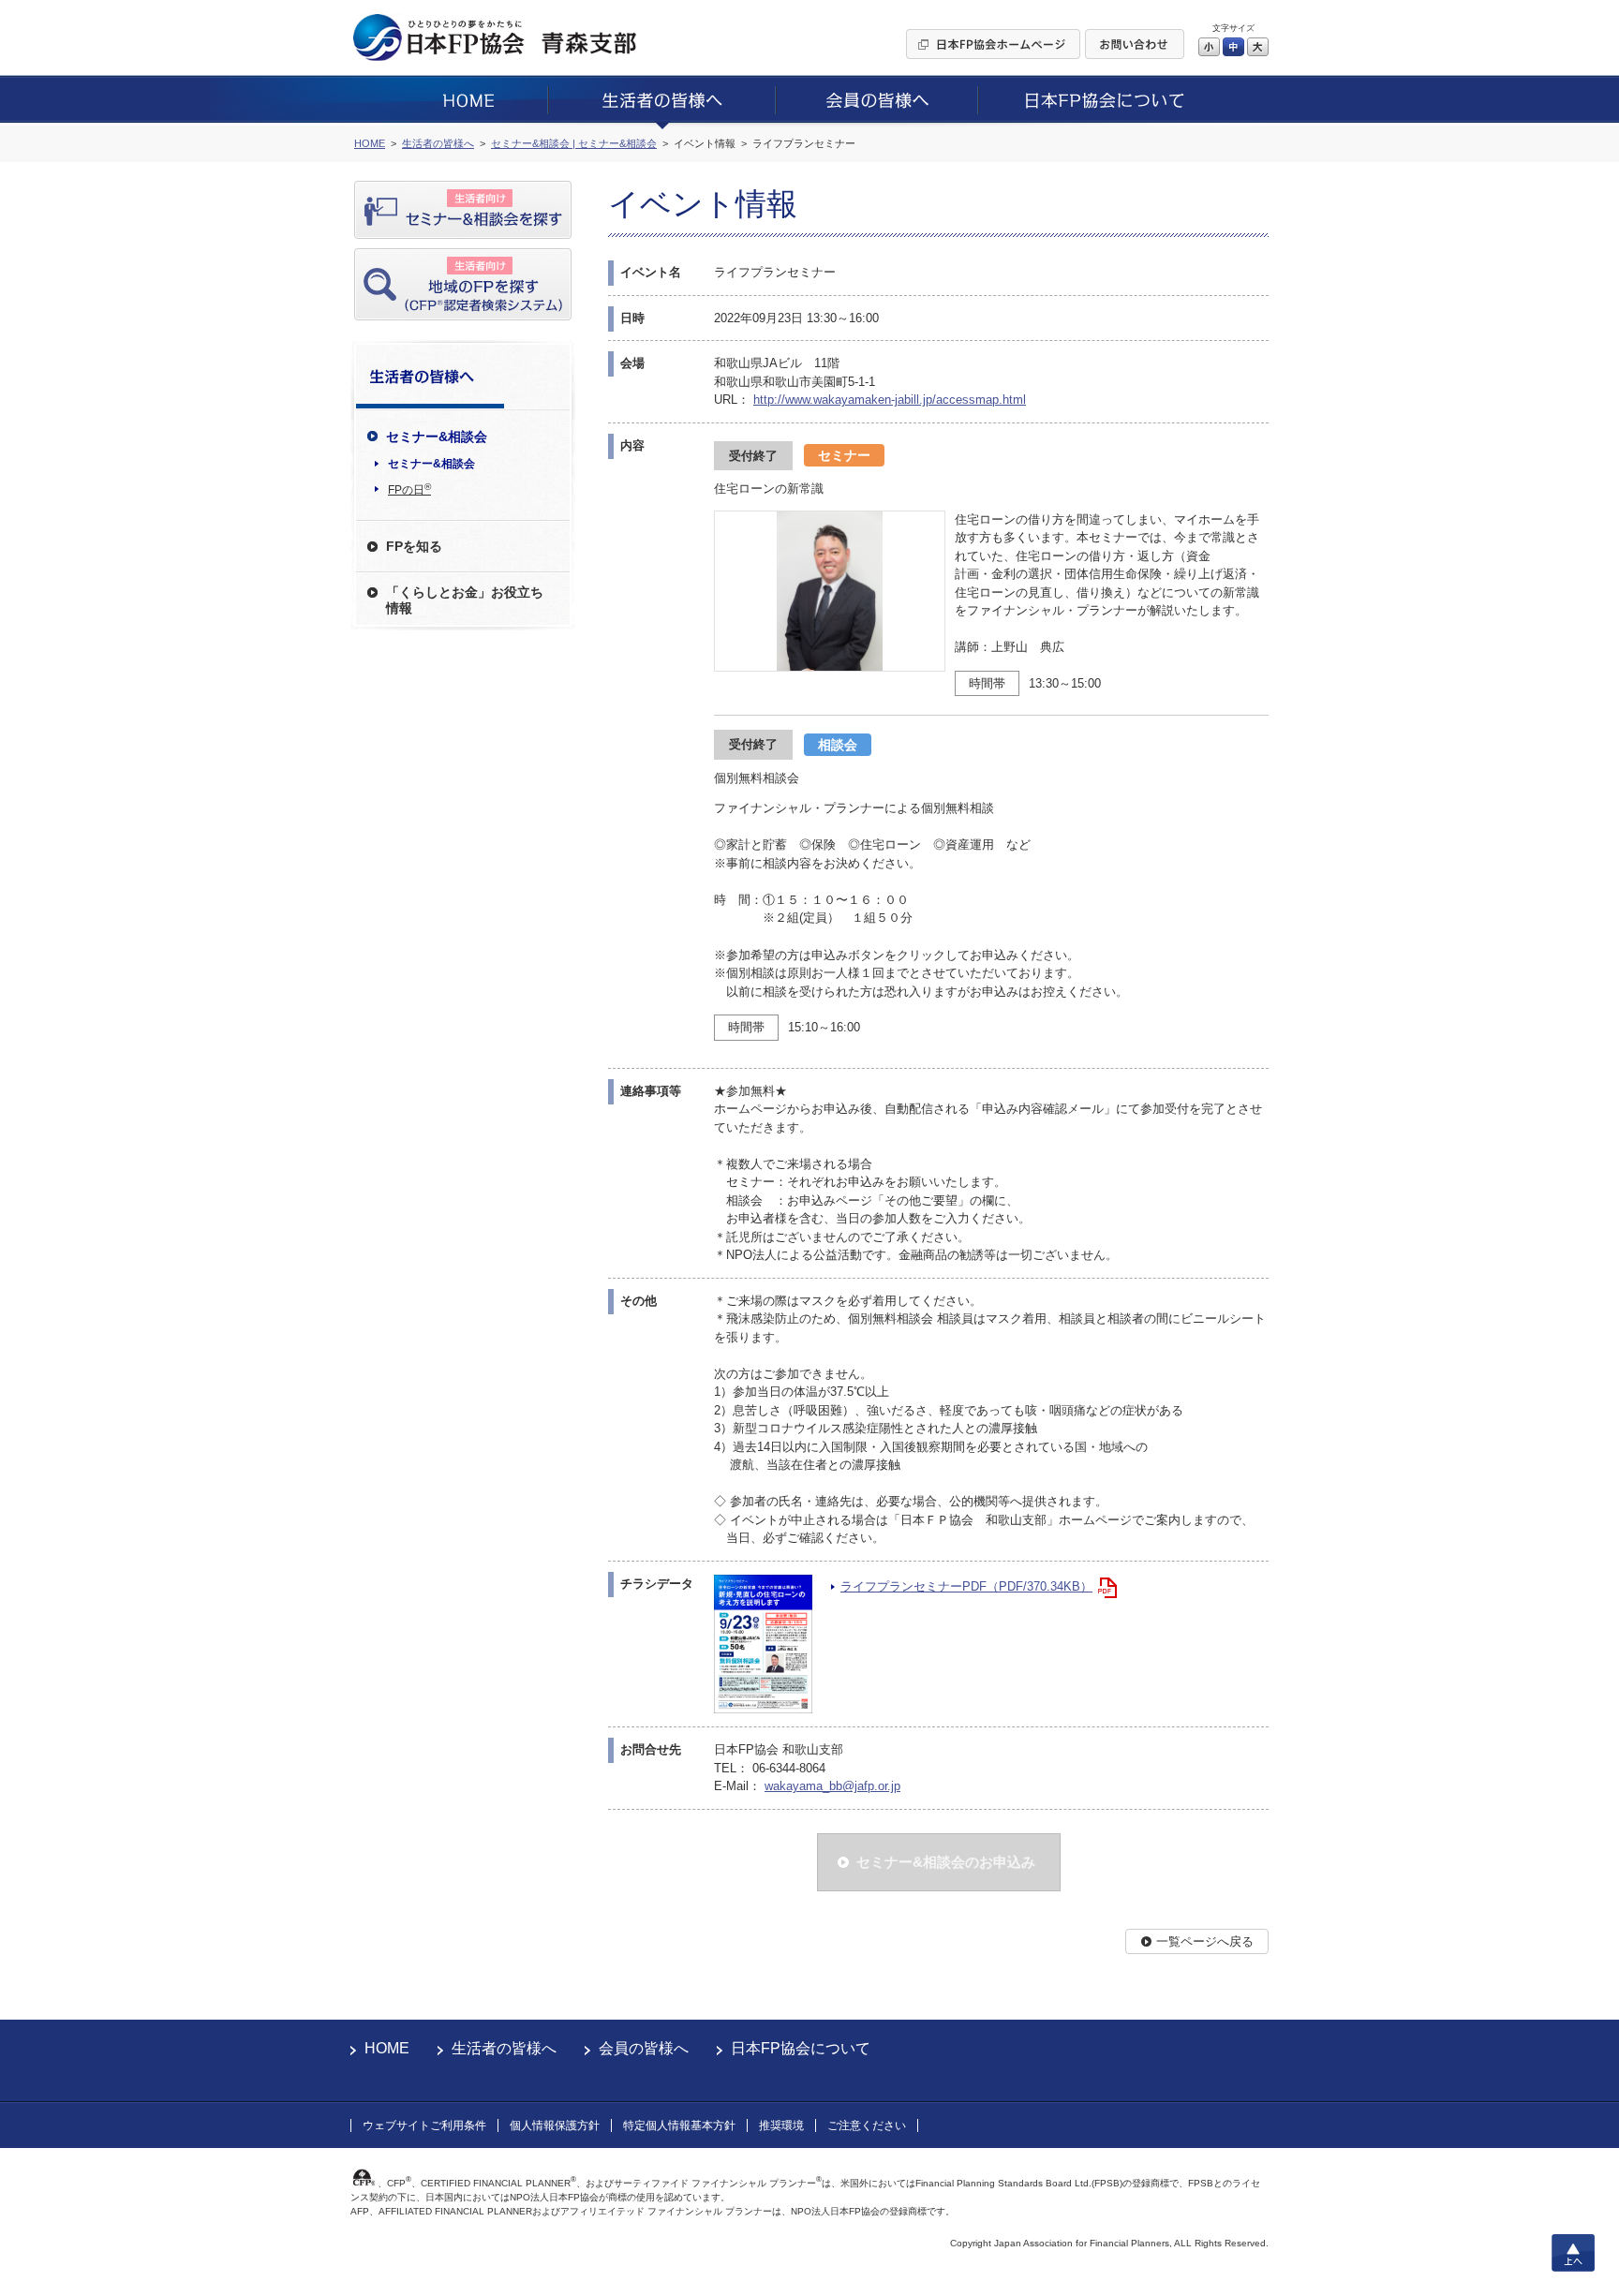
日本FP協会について (801, 2048)
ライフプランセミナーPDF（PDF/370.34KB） (966, 1586)
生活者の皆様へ (504, 2048)
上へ (1573, 2253)
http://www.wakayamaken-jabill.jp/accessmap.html (890, 400)
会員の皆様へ (644, 2048)
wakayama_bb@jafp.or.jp (832, 1786)
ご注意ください (867, 2126)
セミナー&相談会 (431, 464)
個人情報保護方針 (555, 2126)
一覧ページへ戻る (1205, 1941)
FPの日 (409, 489)
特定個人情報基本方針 (679, 2126)
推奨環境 (781, 2126)
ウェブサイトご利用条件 (424, 2126)
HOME (387, 2048)
